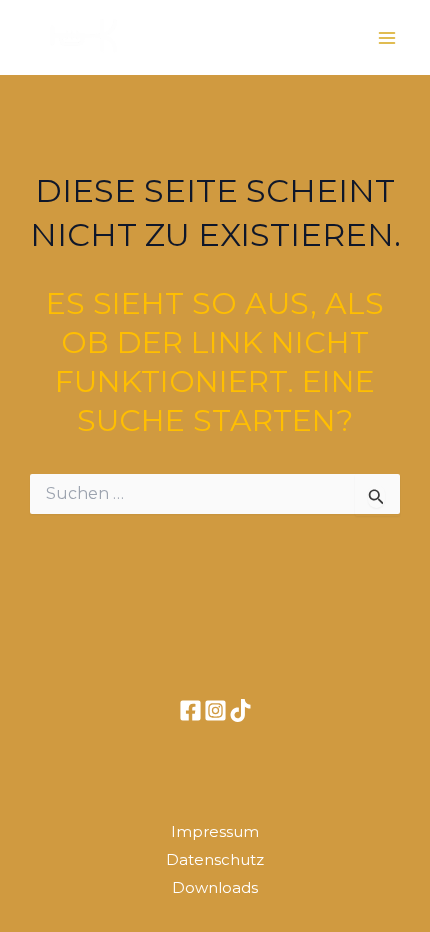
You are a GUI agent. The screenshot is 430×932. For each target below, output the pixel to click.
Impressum (215, 831)
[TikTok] (240, 710)
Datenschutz (215, 859)
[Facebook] (190, 710)
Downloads (215, 887)
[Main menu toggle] (388, 38)
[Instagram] (215, 710)
